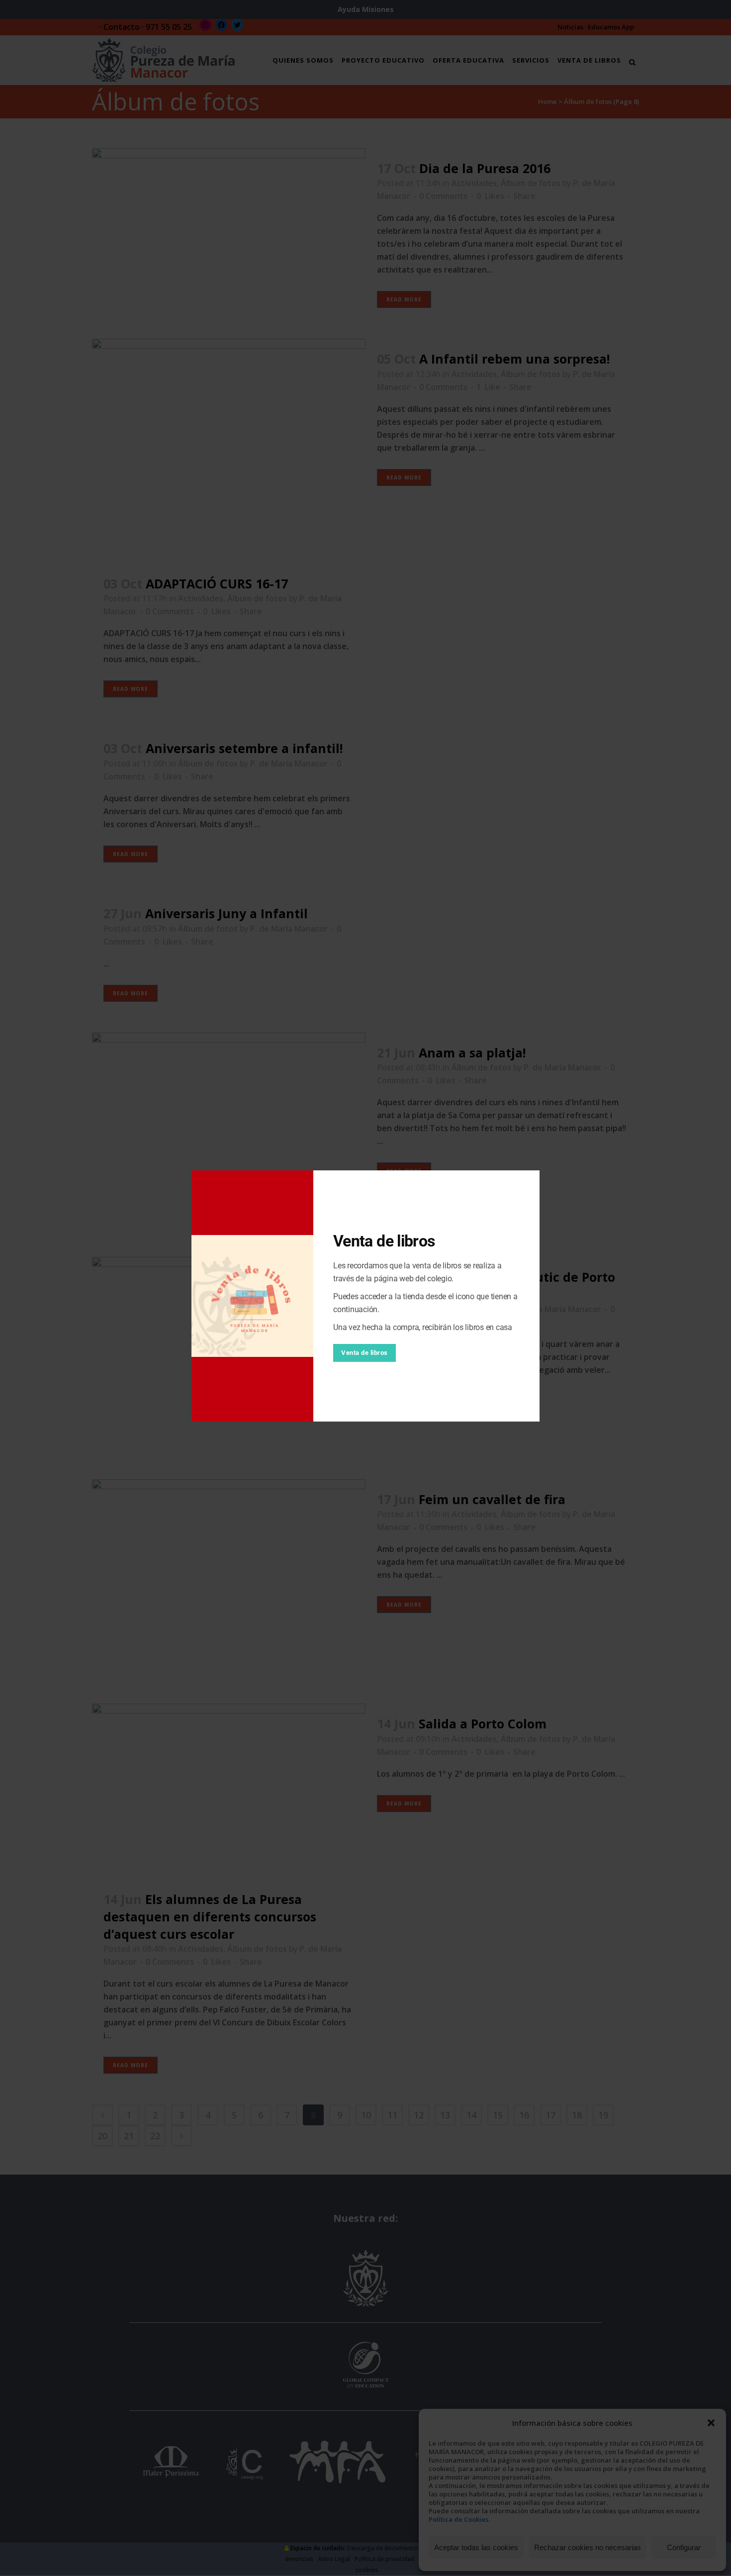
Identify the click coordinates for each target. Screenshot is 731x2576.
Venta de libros (365, 1353)
